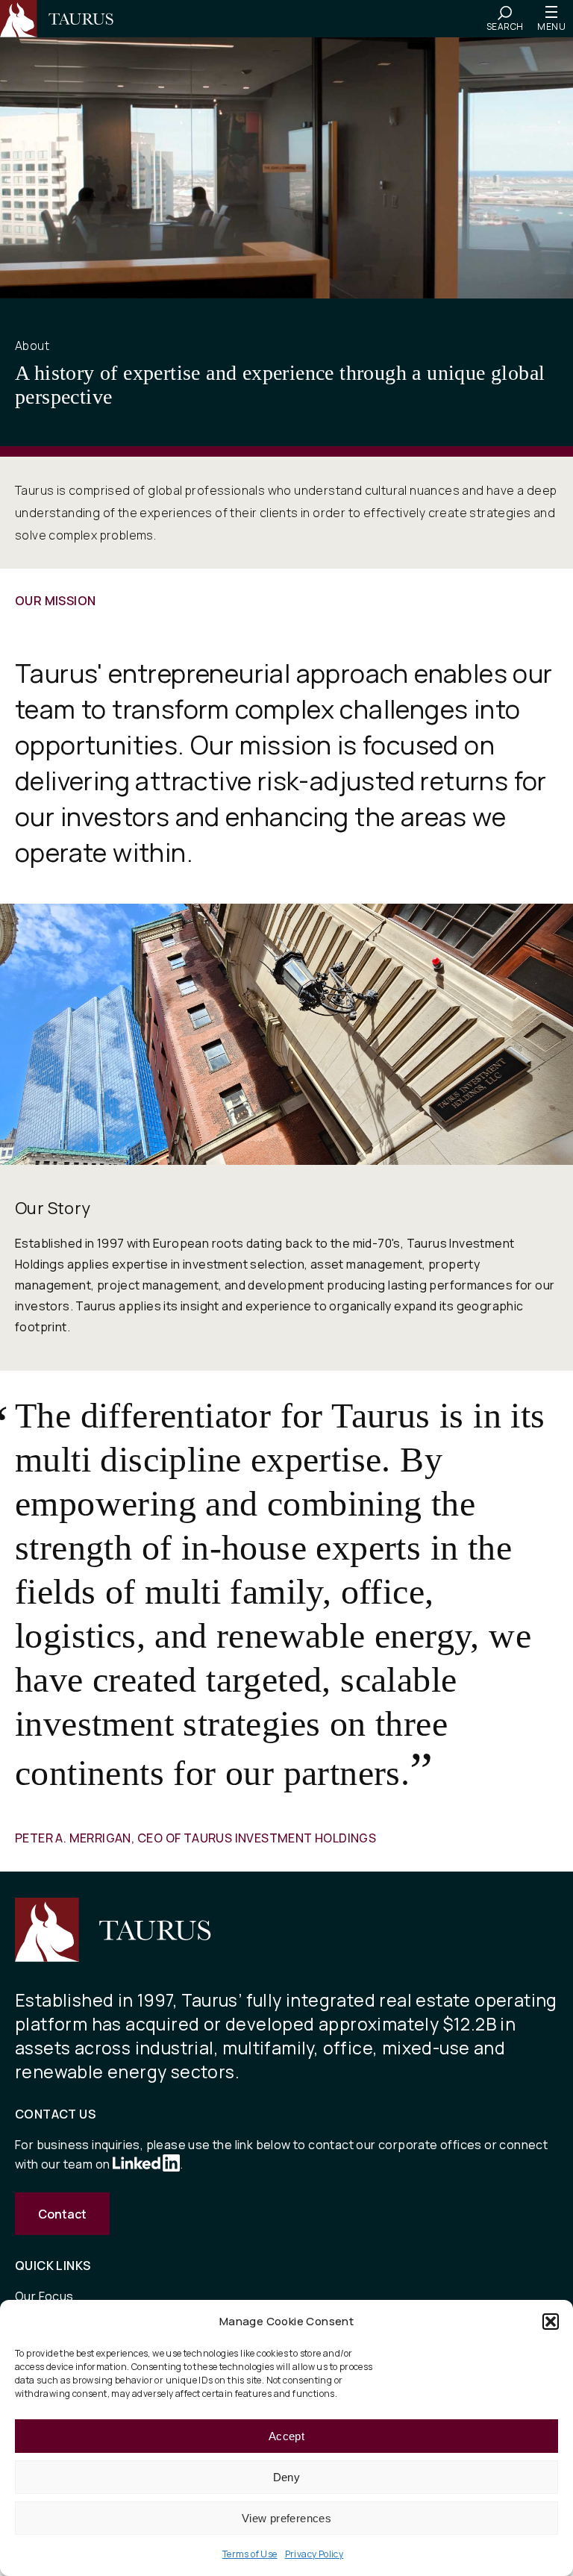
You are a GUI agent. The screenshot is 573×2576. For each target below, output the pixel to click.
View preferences (286, 2518)
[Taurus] (63, 19)
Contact (62, 2214)
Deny (287, 2477)
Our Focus (44, 2296)
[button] (551, 2322)
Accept (286, 2436)
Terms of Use (250, 2554)
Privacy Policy (314, 2554)
